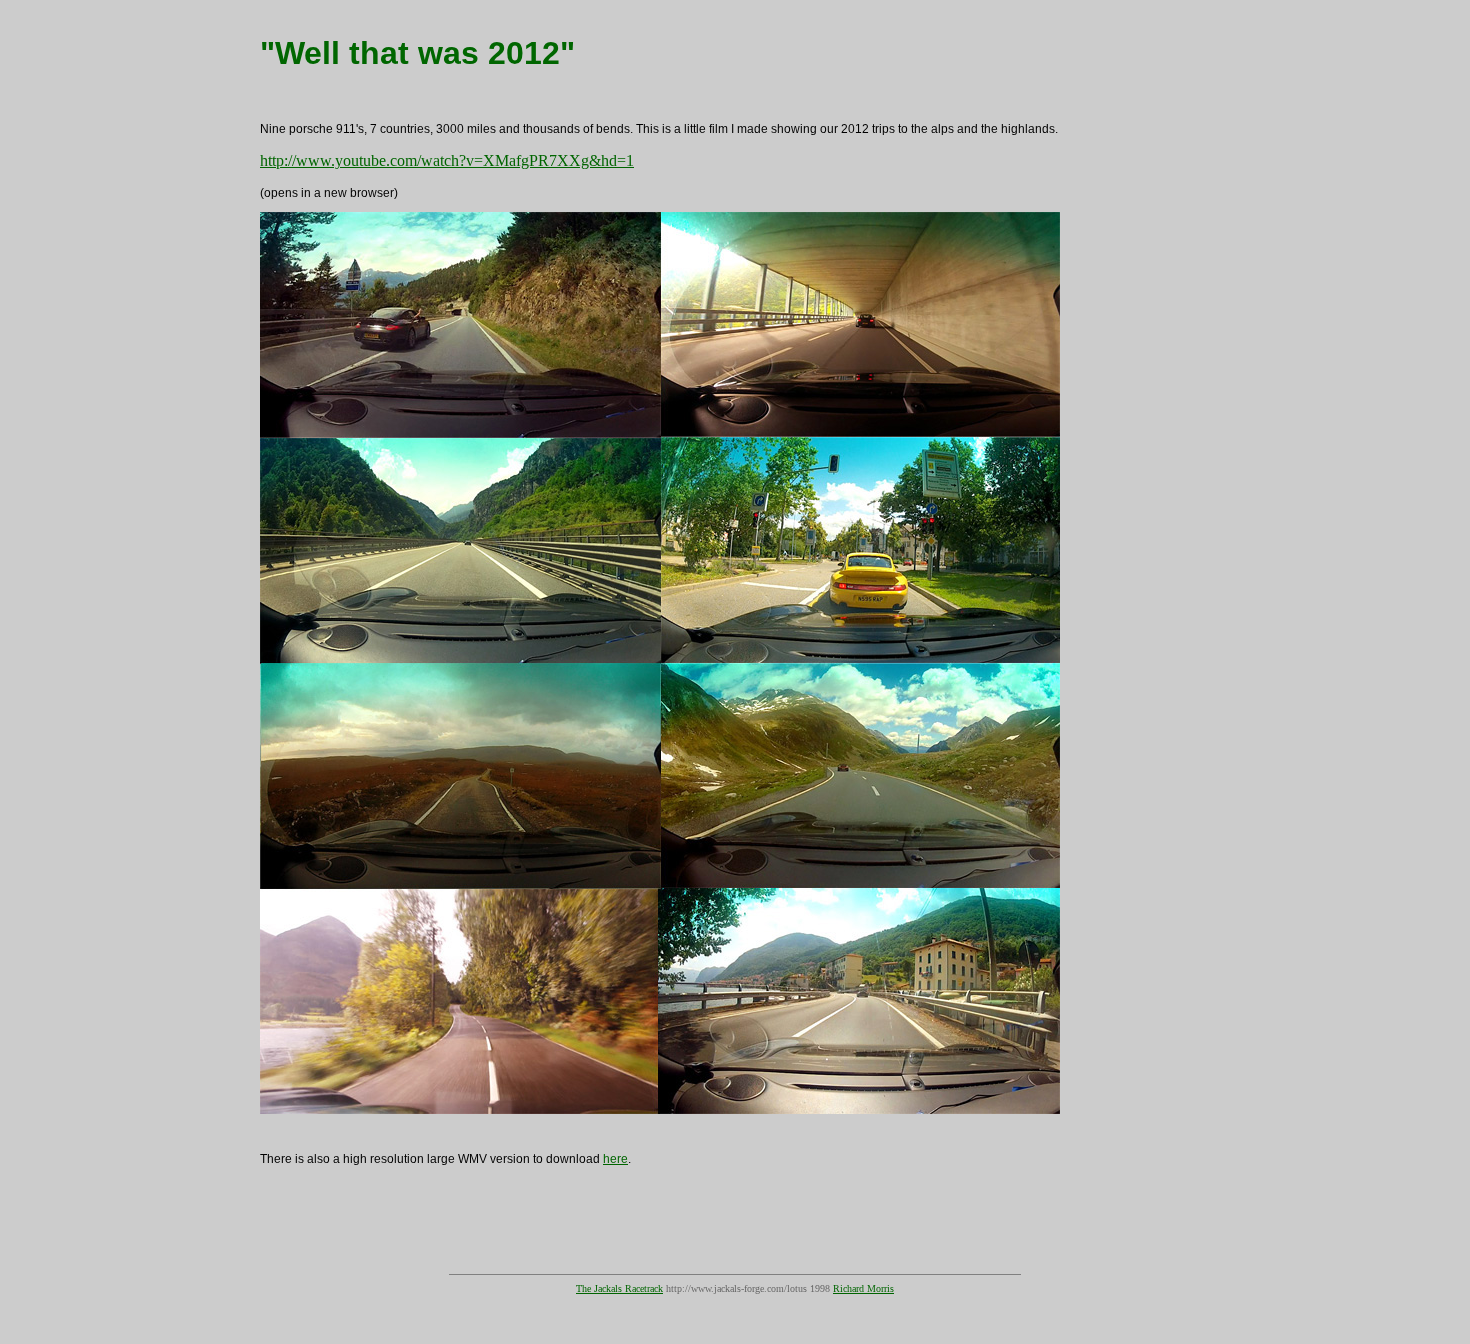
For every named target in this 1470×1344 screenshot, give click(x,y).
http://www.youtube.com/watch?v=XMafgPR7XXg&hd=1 (447, 160)
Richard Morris (863, 1288)
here (615, 1159)
